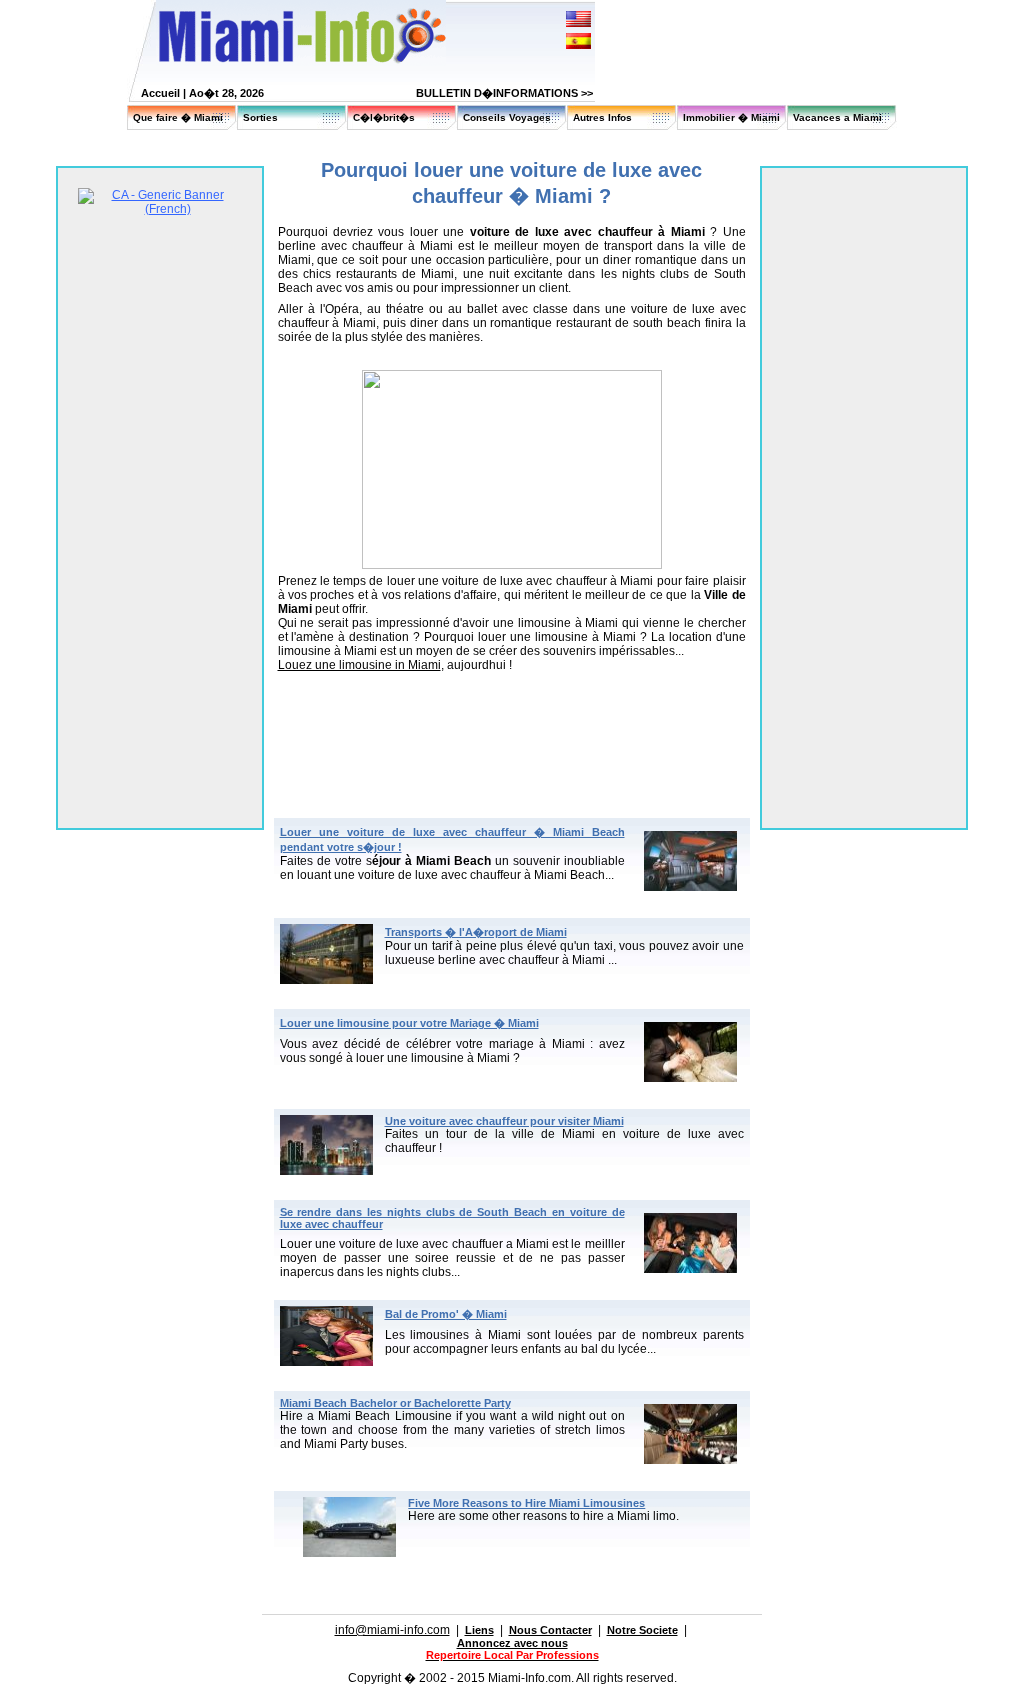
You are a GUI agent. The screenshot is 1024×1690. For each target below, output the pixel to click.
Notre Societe (642, 1630)
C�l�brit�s (384, 117)
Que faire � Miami (178, 117)
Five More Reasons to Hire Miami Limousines (526, 1503)
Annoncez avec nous (512, 1643)
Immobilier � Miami (731, 117)
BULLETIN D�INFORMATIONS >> (504, 93)
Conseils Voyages (507, 117)
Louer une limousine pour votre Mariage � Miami (409, 1023)
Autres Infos (602, 117)
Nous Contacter (550, 1630)
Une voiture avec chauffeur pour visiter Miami (504, 1121)
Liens (479, 1630)
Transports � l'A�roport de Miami (476, 932)
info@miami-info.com (392, 1630)
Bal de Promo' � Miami (446, 1314)
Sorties (260, 117)
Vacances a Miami (837, 117)
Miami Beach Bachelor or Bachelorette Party (395, 1403)
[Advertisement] (512, 724)
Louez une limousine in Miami (359, 665)
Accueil (160, 93)
